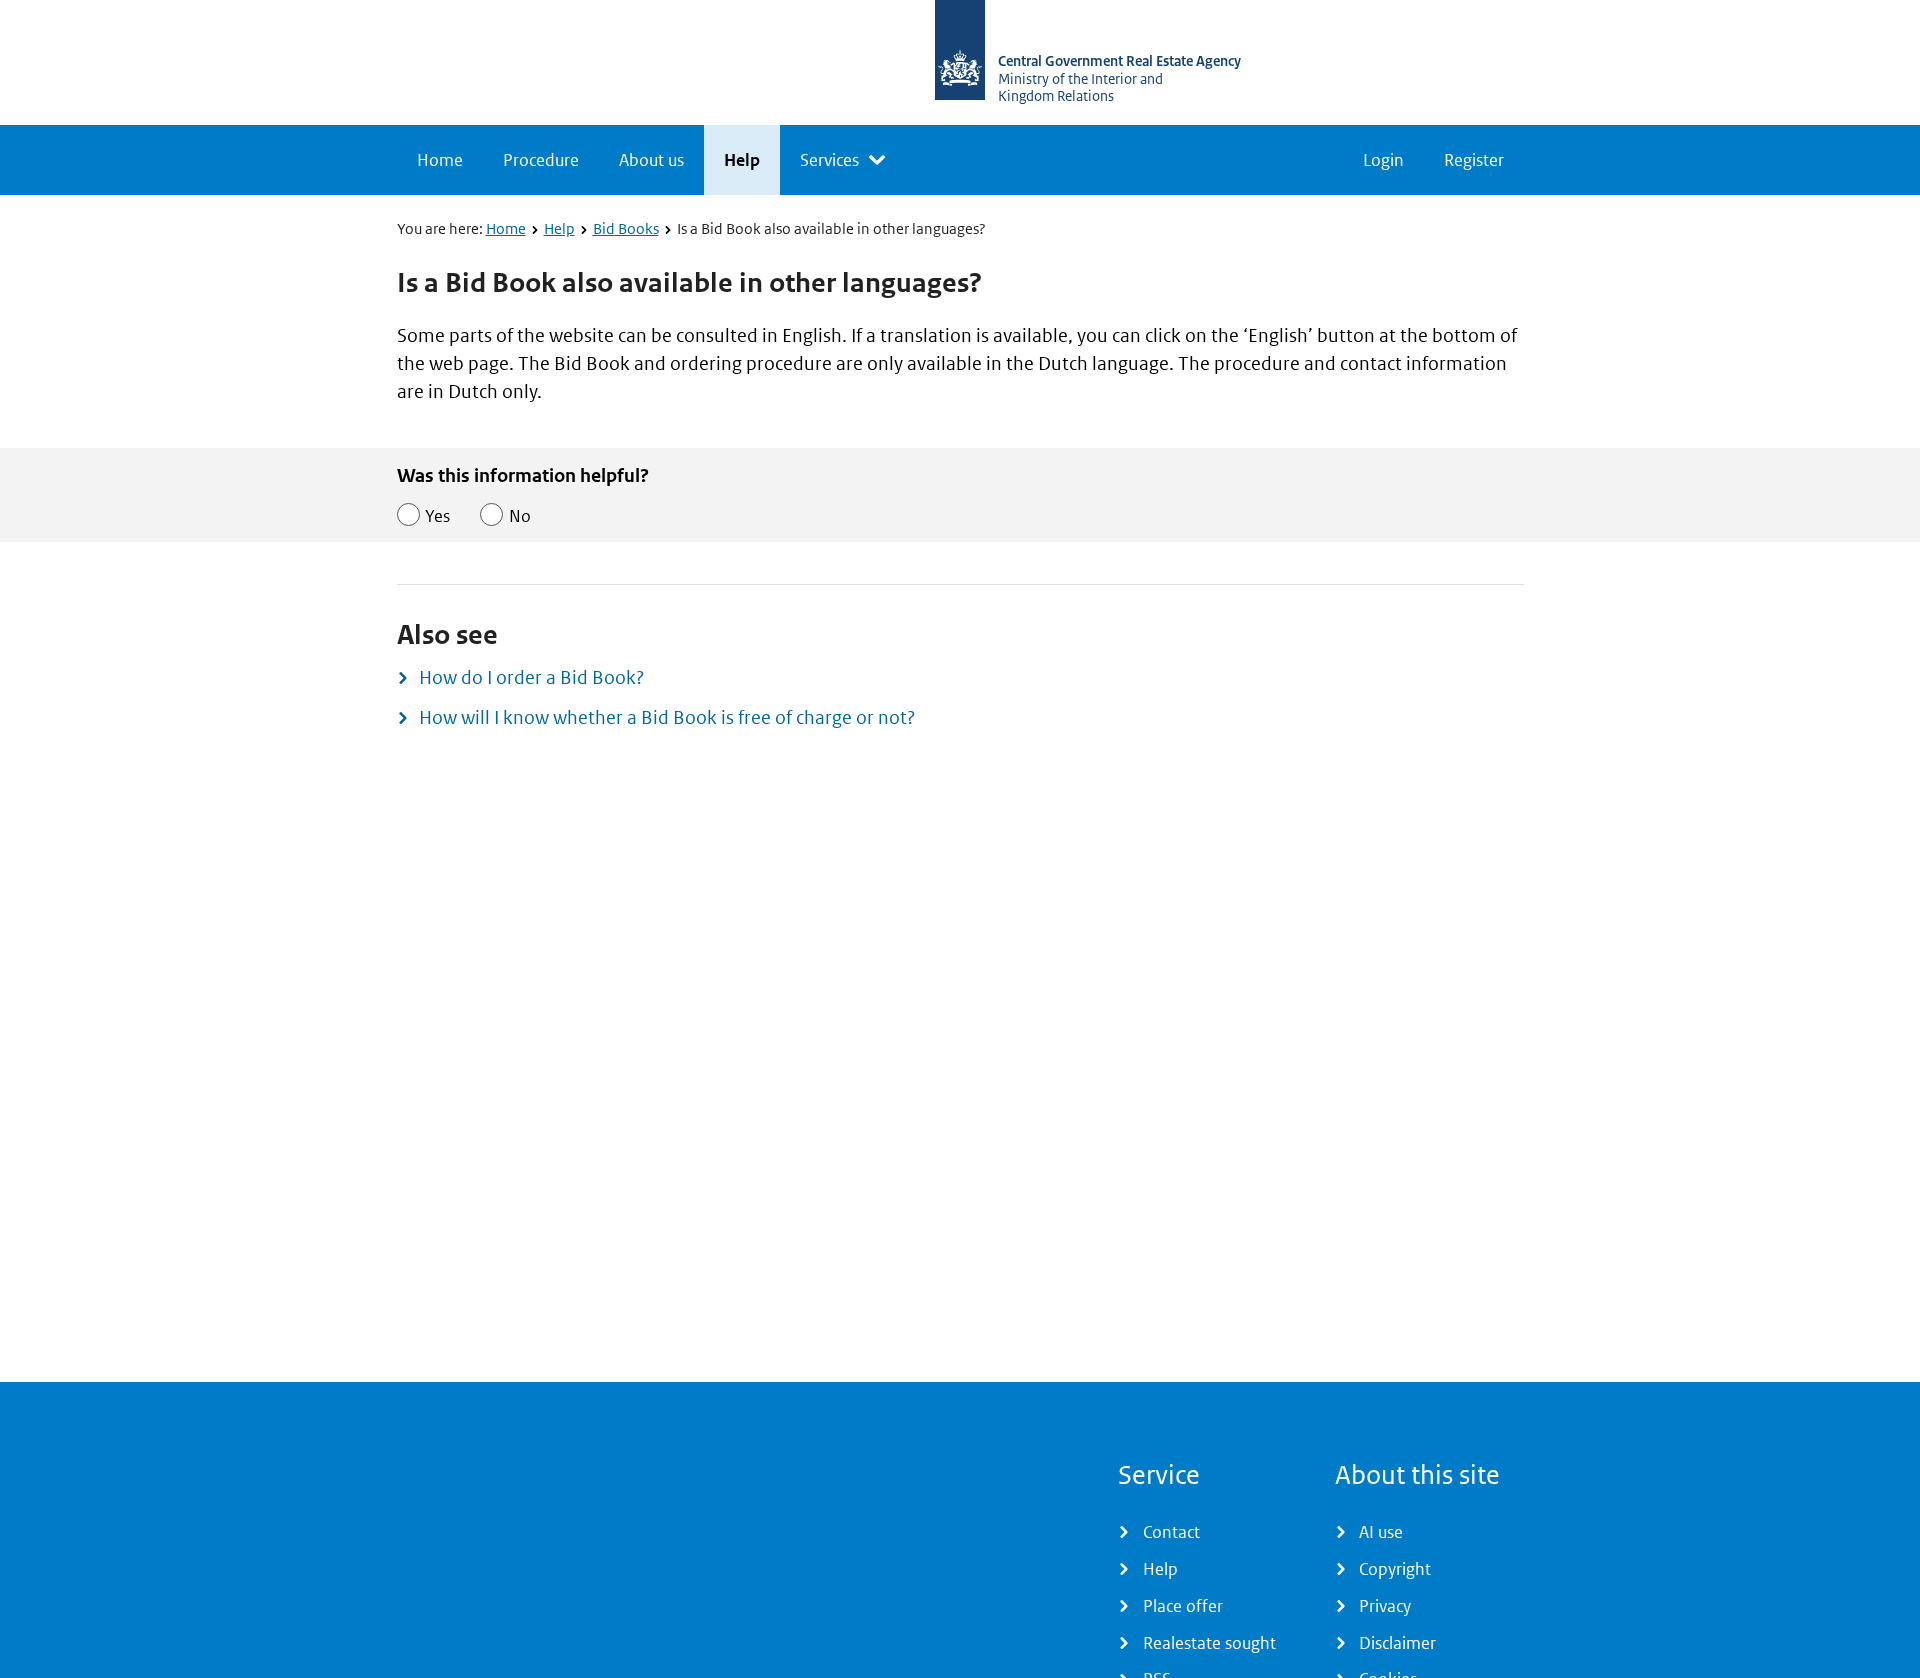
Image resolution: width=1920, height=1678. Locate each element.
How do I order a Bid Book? (531, 677)
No (520, 516)
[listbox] (842, 160)
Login (1383, 160)
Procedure (541, 160)
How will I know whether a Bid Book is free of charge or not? (667, 717)
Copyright (1395, 1569)
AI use (1381, 1532)
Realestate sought (1209, 1643)
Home (440, 160)
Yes (437, 516)
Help (742, 160)
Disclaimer (1397, 1643)
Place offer (1183, 1606)
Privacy (1385, 1606)
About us (651, 160)
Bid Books (626, 228)
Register (1474, 160)
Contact (1171, 1532)
